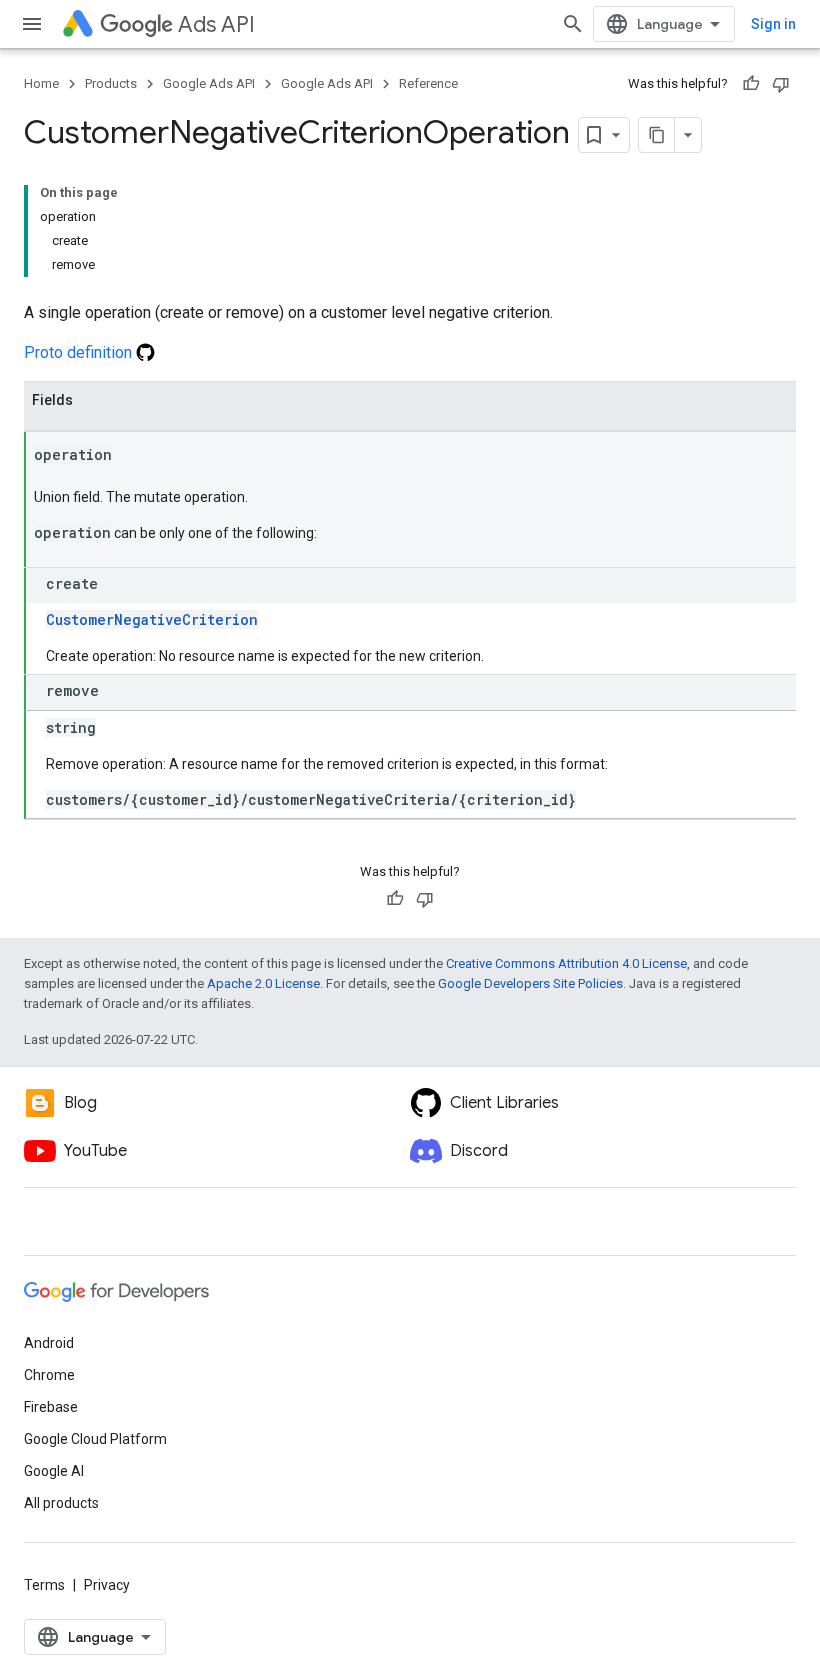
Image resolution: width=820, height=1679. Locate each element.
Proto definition (80, 352)
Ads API (216, 24)
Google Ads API (209, 83)
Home (41, 83)
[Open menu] (32, 24)
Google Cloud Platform (95, 1439)
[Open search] (573, 24)
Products (111, 83)
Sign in (773, 24)
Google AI (54, 1471)
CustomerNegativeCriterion (152, 619)
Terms (44, 1585)
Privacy (107, 1585)
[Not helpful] (781, 84)
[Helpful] (751, 84)
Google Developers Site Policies (530, 983)
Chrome (49, 1375)
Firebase (51, 1407)
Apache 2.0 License (263, 983)
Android (49, 1343)
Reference (428, 83)
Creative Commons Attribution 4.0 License (566, 963)
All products (61, 1503)
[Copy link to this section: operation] (132, 456)
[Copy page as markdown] (657, 135)
